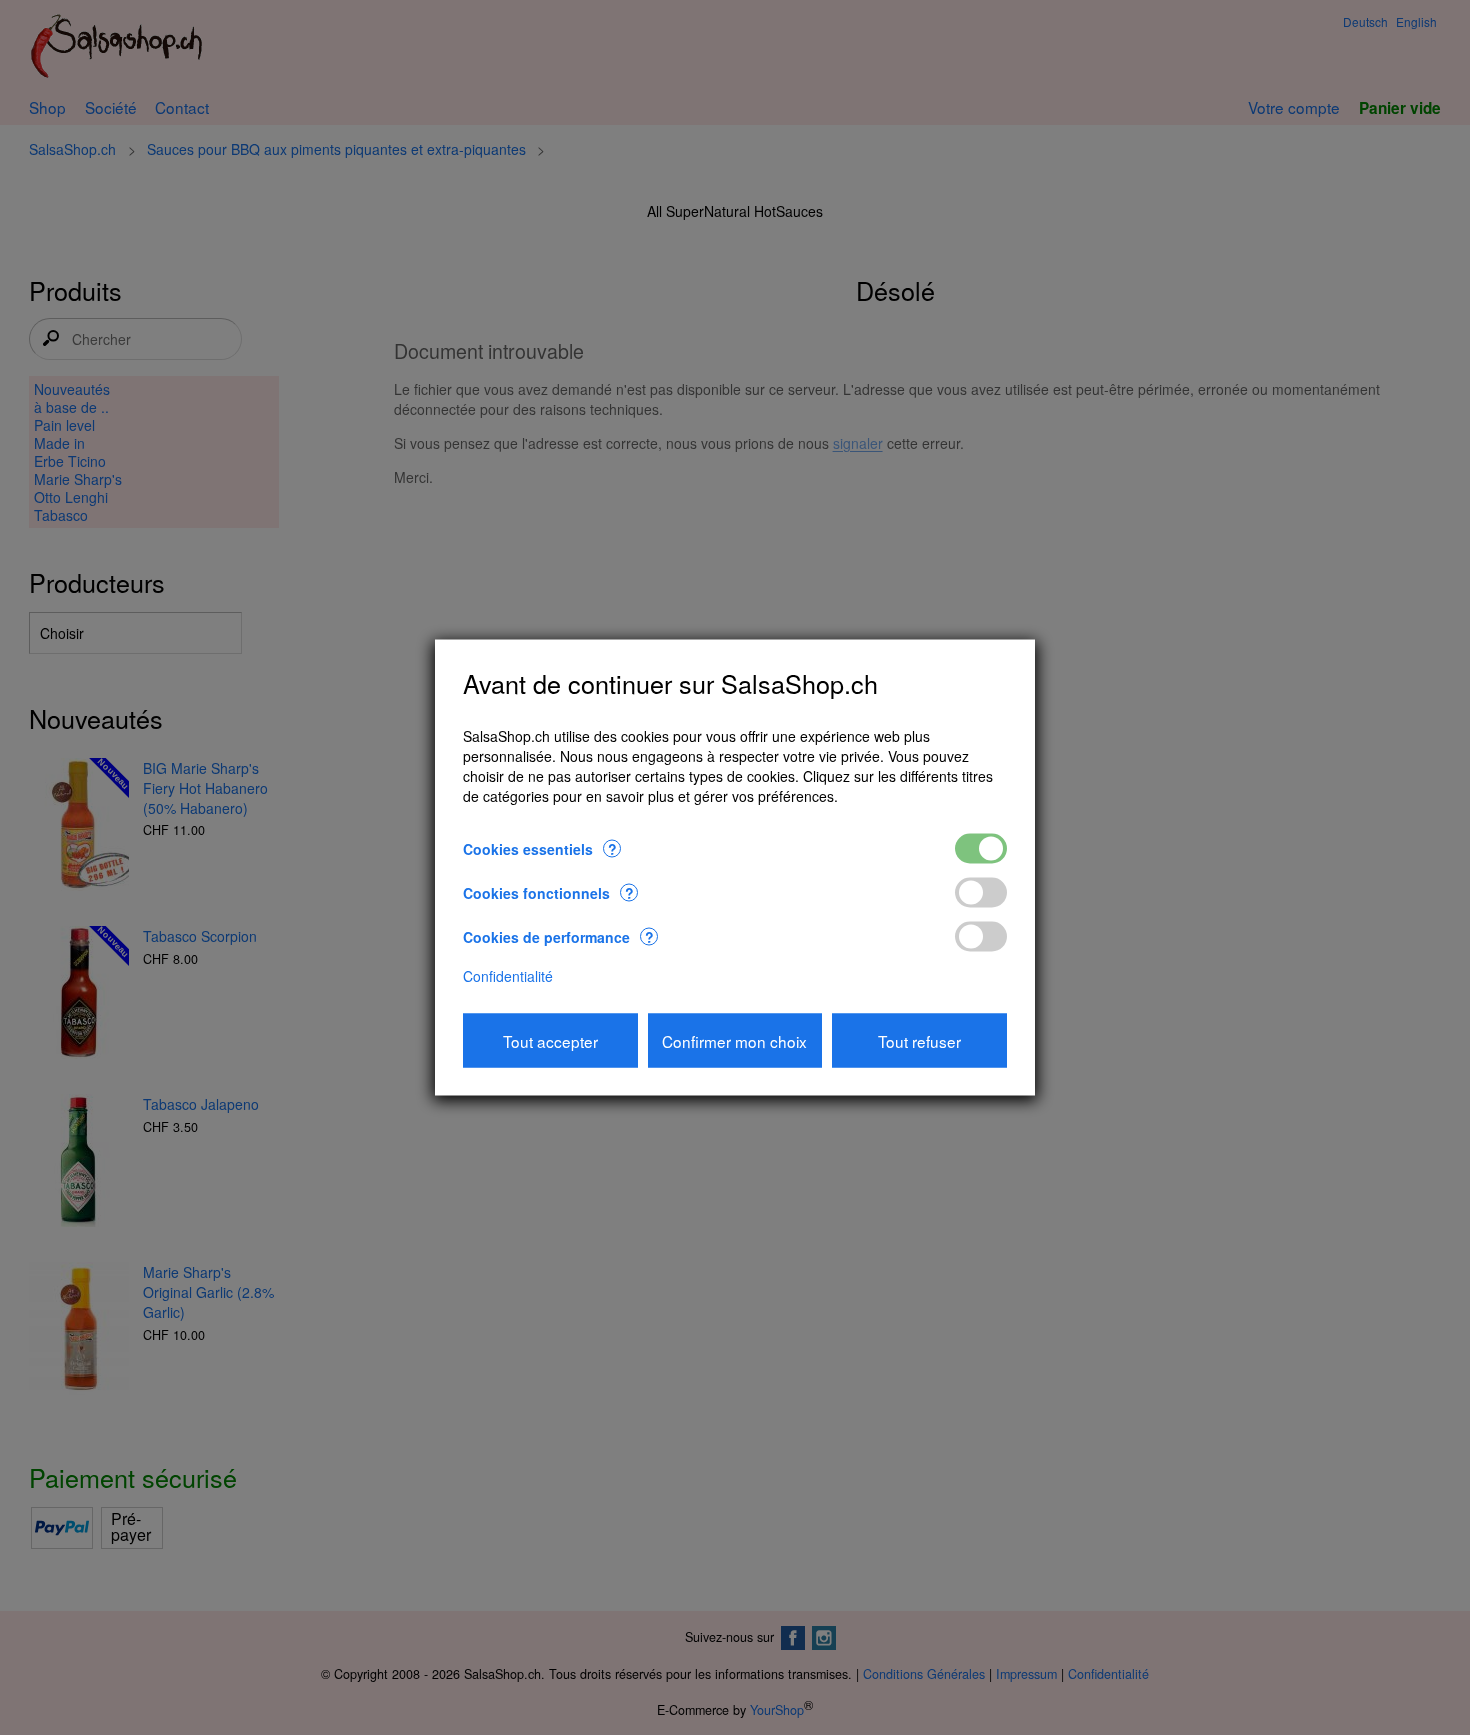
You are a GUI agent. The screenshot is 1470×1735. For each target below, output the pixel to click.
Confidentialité (508, 975)
